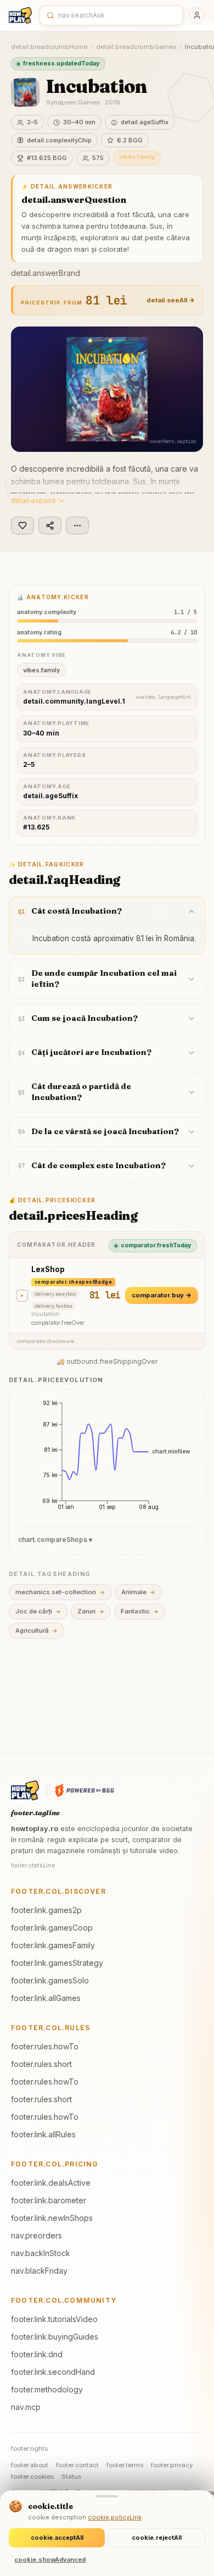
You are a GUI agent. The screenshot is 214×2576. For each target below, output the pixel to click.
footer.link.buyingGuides (55, 2337)
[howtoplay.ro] (20, 15)
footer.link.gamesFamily (53, 1945)
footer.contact (77, 2465)
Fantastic (140, 1611)
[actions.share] (50, 526)
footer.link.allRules (43, 2134)
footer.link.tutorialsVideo (54, 2319)
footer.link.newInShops (52, 2218)
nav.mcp (26, 2407)
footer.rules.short (41, 2064)
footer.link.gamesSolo (50, 1980)
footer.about (30, 2465)
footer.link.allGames (46, 1998)
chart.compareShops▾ (55, 1539)
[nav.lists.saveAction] (22, 526)
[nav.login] (197, 15)
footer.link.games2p (46, 1910)
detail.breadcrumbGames (136, 47)
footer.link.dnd (37, 2354)
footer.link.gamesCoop (52, 1928)
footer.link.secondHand (53, 2372)
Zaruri (91, 1611)
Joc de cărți (38, 1611)
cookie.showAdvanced (50, 2560)
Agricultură (36, 1630)
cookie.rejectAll (157, 2538)
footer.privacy (172, 2465)
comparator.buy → (162, 1295)
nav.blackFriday (39, 2271)
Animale (138, 1592)
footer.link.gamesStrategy (57, 1963)
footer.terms (125, 2465)
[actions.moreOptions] (77, 526)
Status (71, 2477)
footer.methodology (47, 2389)
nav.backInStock (41, 2253)
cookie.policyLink (115, 2517)
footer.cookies (32, 2477)
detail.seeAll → (171, 300)
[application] (107, 1459)
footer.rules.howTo (45, 2046)
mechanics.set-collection (60, 1592)
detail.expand (33, 501)
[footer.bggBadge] (85, 1790)
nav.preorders (36, 2235)
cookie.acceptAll (57, 2538)
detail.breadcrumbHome (49, 47)
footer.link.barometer (49, 2200)
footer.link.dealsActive (51, 2183)
